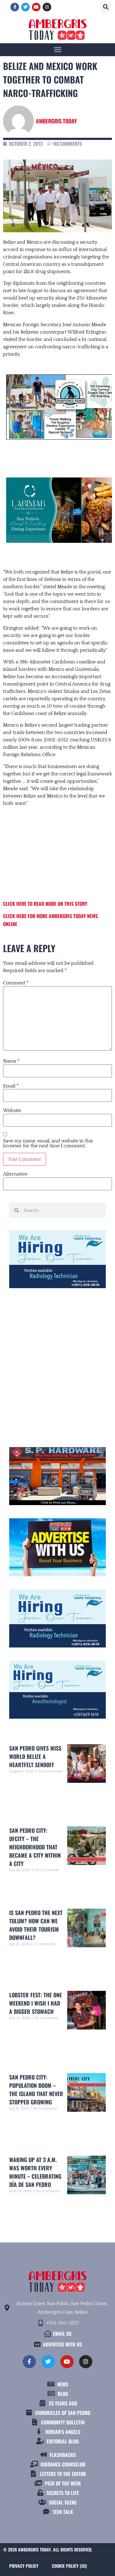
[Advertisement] (57, 854)
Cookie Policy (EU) (69, 2566)
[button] (106, 7)
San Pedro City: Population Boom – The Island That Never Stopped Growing (36, 2089)
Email (11, 1086)
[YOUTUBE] (36, 7)
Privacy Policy (24, 2566)
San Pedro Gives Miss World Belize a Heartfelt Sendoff (35, 1756)
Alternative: (16, 1174)
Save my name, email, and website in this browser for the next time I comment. (48, 1143)
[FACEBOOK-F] (15, 7)
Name (11, 1061)
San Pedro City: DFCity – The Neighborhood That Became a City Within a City (35, 1847)
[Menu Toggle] (58, 49)
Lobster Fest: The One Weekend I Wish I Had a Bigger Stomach (36, 2003)
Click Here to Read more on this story (45, 904)
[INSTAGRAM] (47, 7)
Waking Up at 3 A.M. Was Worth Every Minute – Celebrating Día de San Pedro (35, 2172)
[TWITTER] (25, 7)
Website (12, 1110)
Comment (16, 983)
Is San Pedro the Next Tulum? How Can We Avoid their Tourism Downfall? (36, 1925)
